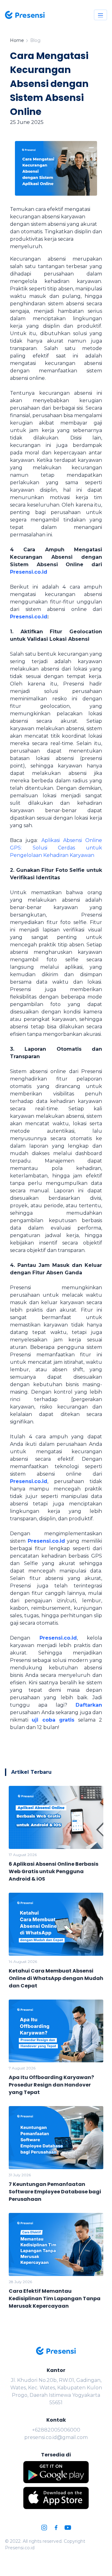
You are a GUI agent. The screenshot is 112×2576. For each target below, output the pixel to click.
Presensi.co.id (29, 572)
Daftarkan (89, 1705)
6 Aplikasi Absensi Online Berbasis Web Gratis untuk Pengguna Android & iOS (54, 1871)
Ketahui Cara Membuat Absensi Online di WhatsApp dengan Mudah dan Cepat (56, 1978)
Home (17, 40)
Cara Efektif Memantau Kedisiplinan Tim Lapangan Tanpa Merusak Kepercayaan (55, 2298)
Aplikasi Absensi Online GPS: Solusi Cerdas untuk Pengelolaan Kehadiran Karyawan (56, 848)
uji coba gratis (53, 1720)
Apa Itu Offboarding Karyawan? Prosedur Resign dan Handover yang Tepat (51, 2085)
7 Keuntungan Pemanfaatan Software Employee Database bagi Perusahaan (55, 2192)
